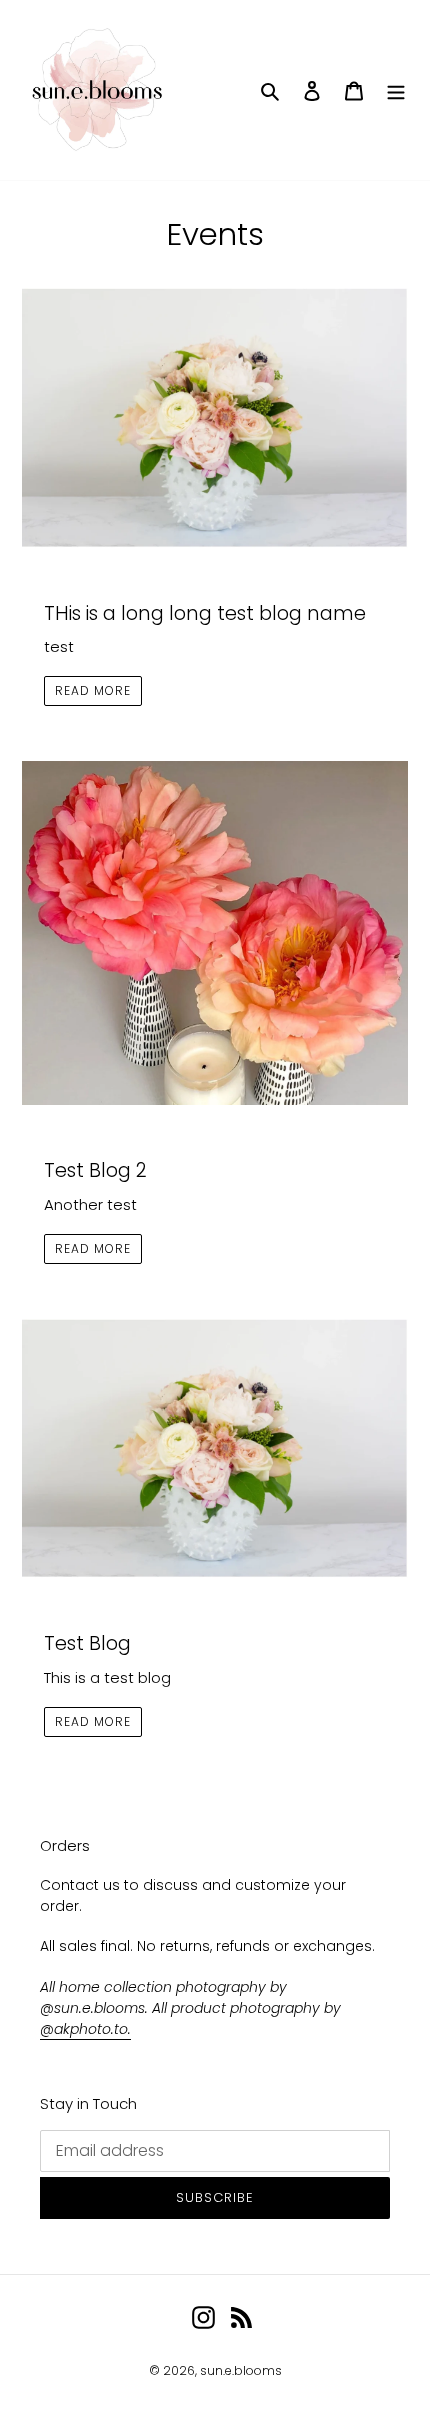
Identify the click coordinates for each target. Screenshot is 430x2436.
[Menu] (396, 90)
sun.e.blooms (241, 2370)
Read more (93, 690)
